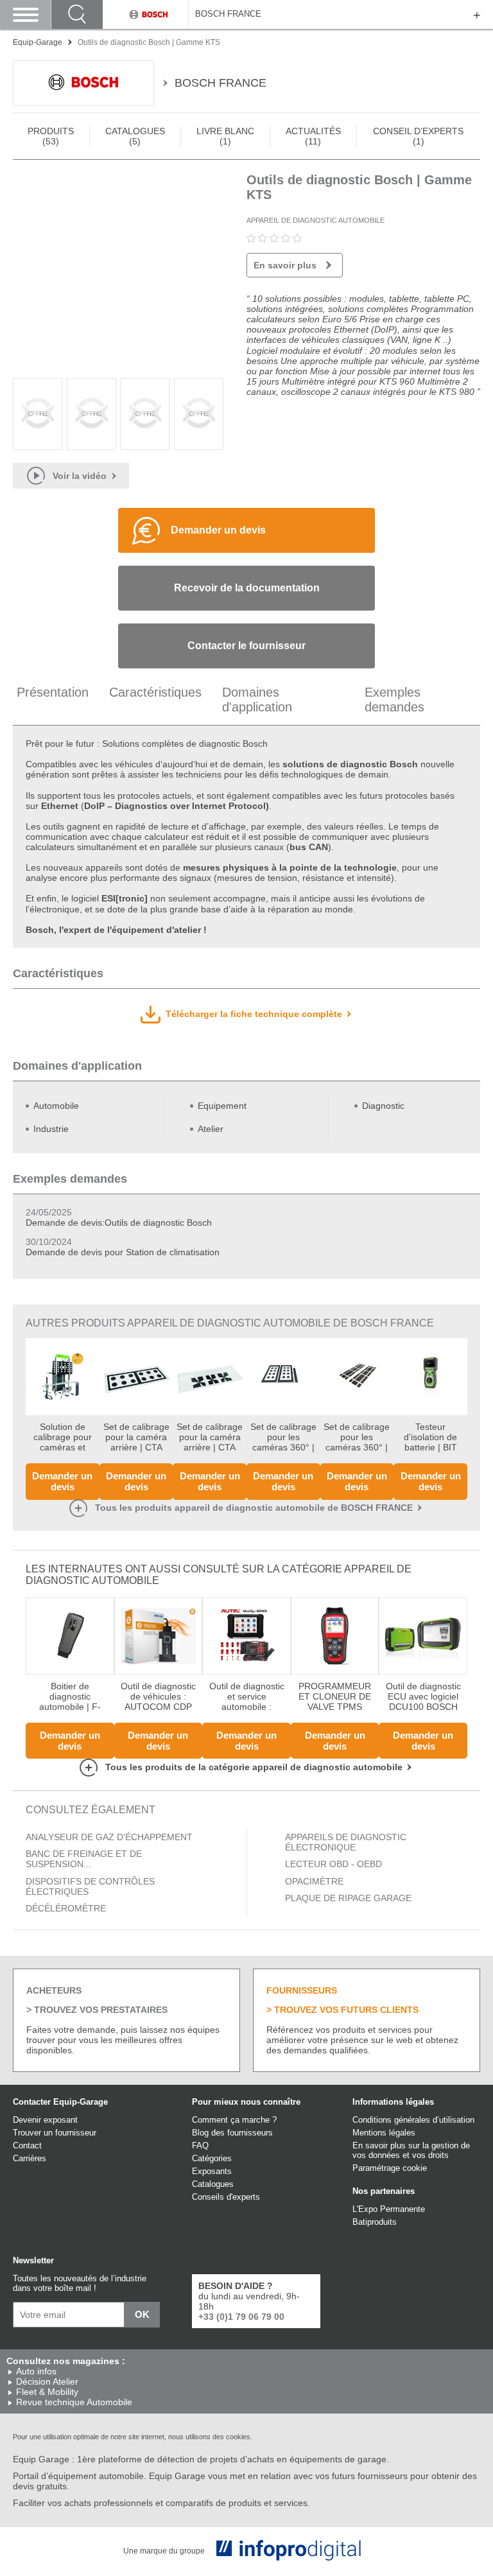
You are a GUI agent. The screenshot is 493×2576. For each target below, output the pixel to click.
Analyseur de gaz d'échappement (109, 1837)
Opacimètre (314, 1881)
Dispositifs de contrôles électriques (90, 1886)
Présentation (53, 692)
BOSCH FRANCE (228, 14)
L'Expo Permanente (389, 2209)
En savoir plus (285, 265)
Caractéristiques (155, 692)
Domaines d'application (257, 700)
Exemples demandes (394, 700)
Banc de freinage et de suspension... (84, 1859)
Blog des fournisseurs (232, 2133)
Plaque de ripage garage (348, 1898)
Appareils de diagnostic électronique (346, 1842)
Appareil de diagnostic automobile (316, 220)
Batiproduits (375, 2222)
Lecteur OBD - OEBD (333, 1864)
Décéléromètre (66, 1908)
